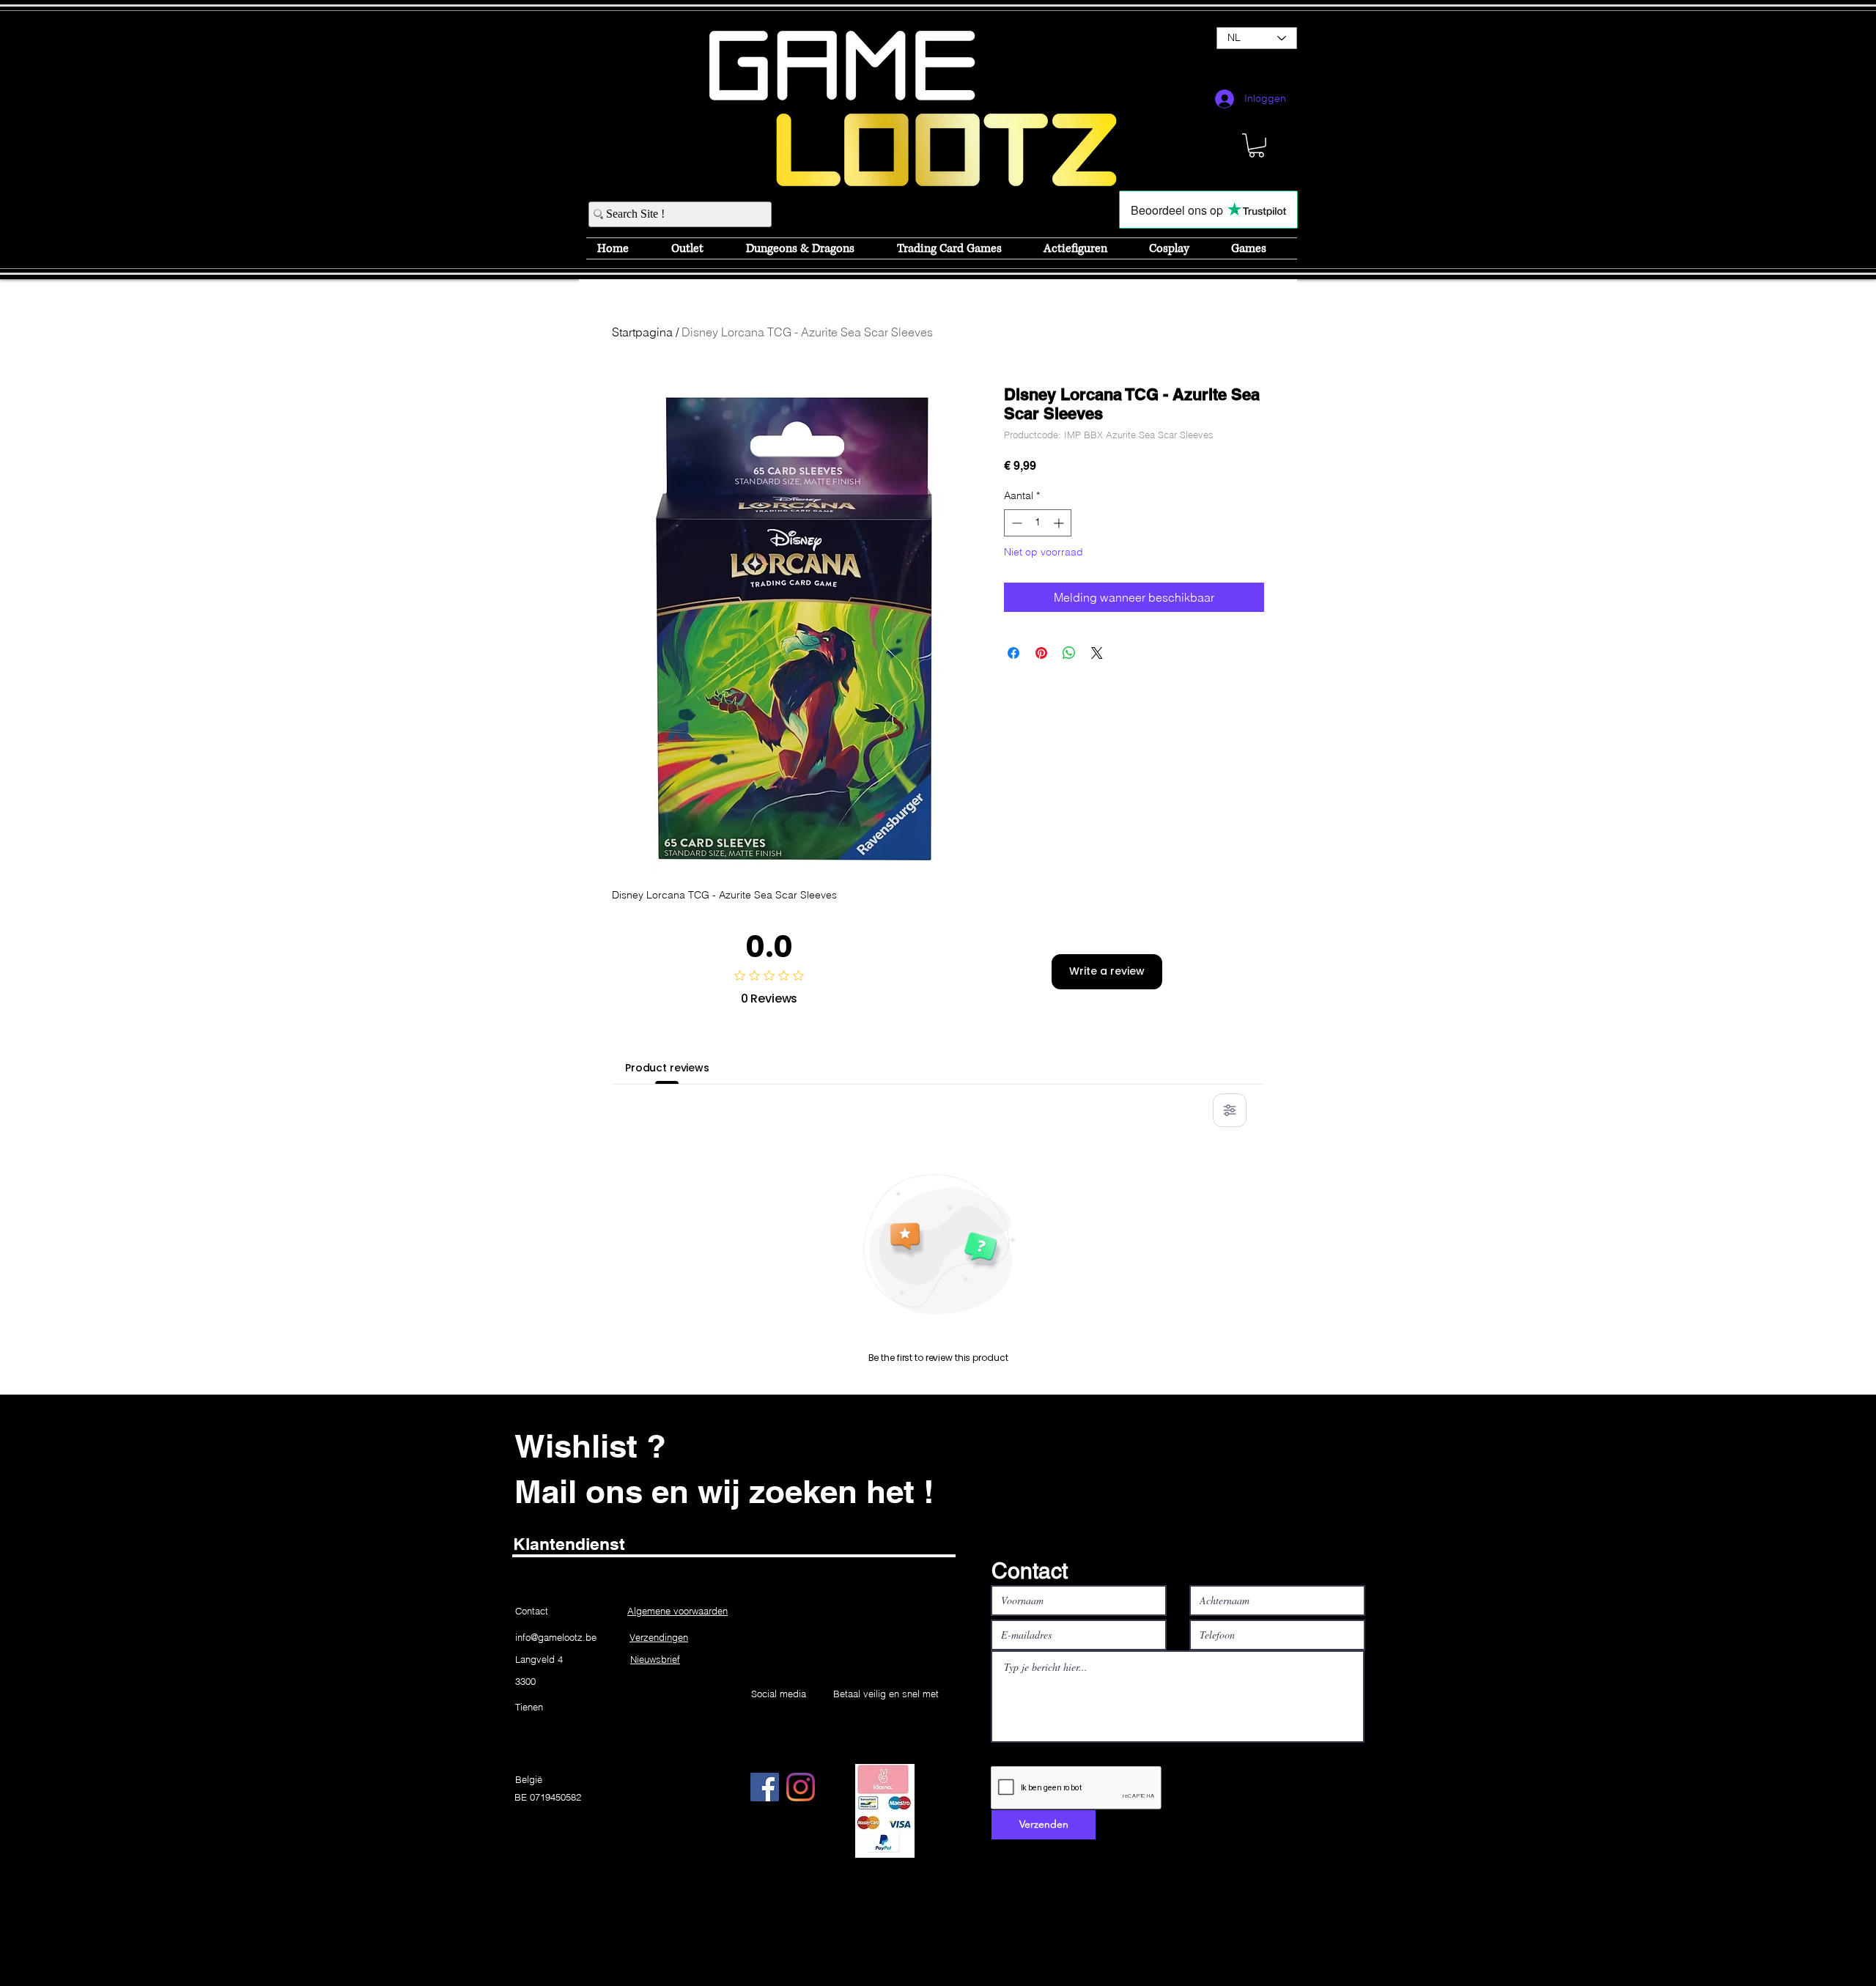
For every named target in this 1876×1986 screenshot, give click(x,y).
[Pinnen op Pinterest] (1041, 653)
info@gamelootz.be (556, 1637)
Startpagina (642, 332)
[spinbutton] (1038, 523)
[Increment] (1060, 523)
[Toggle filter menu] (1230, 1110)
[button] (1256, 145)
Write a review (1107, 971)
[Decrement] (1015, 523)
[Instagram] (801, 1787)
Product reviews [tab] (667, 1068)
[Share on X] (1097, 653)
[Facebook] (765, 1787)
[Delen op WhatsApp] (1069, 653)
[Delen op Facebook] (1013, 653)
